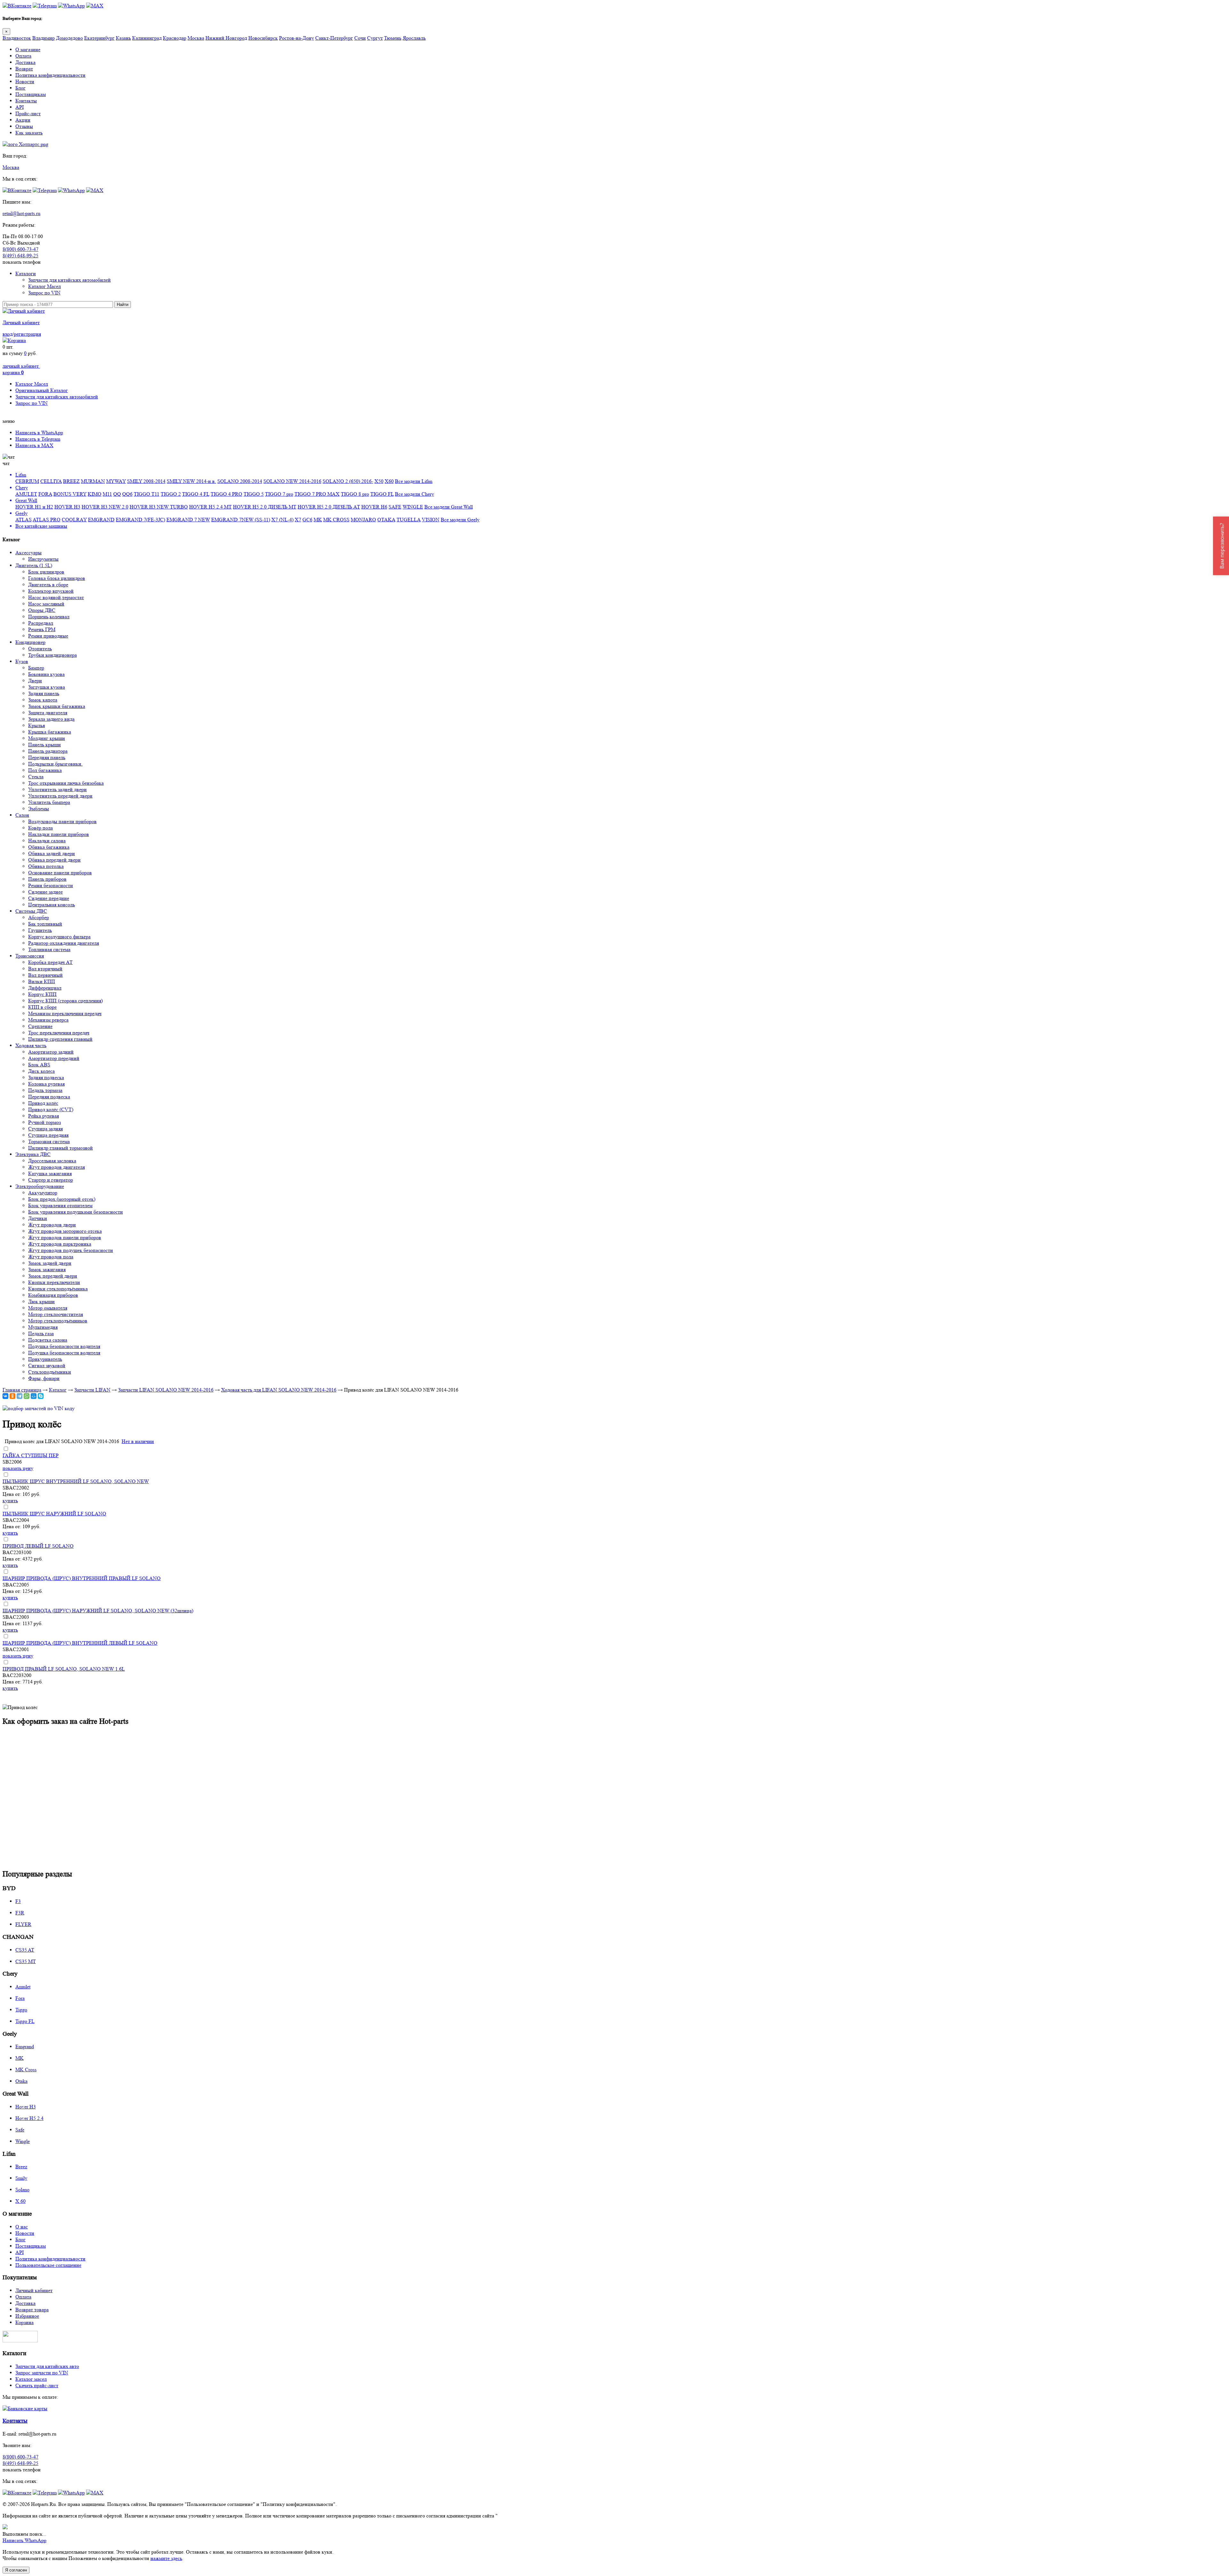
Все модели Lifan (414, 481)
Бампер (36, 668)
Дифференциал (45, 988)
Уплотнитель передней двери (60, 796)
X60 (389, 481)
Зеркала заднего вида (51, 719)
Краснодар (175, 38)
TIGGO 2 (171, 494)
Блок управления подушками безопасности (76, 1212)
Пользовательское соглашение (48, 2265)
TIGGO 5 (254, 494)
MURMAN (93, 481)
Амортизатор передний (54, 1058)
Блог (20, 88)
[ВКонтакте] (5, 1396)
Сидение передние (49, 898)
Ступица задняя (45, 1129)
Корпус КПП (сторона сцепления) (65, 1001)
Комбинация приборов (53, 1295)
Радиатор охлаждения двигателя (64, 943)
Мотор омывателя (48, 1308)
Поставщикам (31, 94)
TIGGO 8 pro (355, 494)
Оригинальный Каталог (42, 390)
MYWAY (116, 481)
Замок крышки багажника (57, 706)
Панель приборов (47, 879)
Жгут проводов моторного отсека (65, 1231)
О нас (22, 2227)
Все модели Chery (414, 494)
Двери (35, 681)
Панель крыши (44, 745)
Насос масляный (46, 604)
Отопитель (40, 649)
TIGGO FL (382, 494)
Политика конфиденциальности (50, 75)
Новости (25, 81)
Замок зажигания (47, 1269)
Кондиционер (30, 642)
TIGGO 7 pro (279, 494)
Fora (20, 1998)
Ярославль (414, 38)
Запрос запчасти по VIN (42, 2373)
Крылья (36, 725)
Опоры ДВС (42, 610)
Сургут (375, 38)
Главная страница (22, 1390)
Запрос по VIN (44, 293)
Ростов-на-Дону (297, 38)
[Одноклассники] (12, 1396)
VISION (431, 520)
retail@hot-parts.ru (21, 213)
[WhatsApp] (27, 1396)
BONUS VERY (70, 494)
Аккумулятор (43, 1193)
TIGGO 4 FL (196, 494)
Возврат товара (32, 2310)
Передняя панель (47, 757)
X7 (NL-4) (282, 520)
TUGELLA (409, 520)
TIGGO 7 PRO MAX (317, 494)
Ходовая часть (31, 1045)
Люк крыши (41, 1301)
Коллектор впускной (51, 591)
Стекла (36, 777)
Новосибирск (263, 38)
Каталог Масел (44, 286)
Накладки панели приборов (59, 834)
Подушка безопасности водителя (64, 1346)
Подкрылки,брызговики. (55, 764)
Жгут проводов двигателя (56, 1167)
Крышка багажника (50, 732)
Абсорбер (39, 917)
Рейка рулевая (44, 1116)
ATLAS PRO (47, 520)
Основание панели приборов (60, 873)
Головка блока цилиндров (57, 578)
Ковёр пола (40, 828)
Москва (196, 38)
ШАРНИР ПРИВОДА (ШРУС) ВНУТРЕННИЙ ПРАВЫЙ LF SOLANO (82, 1578)
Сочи (360, 38)
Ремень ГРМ (42, 629)
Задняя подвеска (46, 1077)
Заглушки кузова (47, 687)
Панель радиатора (48, 751)
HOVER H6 (374, 507)
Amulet (23, 1987)
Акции (23, 120)
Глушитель (40, 930)
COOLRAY (74, 520)
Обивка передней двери (54, 860)
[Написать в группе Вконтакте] (17, 6)
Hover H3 (26, 2107)
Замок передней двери (53, 1276)
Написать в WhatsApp (39, 433)
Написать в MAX (34, 445)
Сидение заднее (45, 892)
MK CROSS (336, 520)
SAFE (395, 507)
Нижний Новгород (226, 38)
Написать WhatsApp (24, 2540)
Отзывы (24, 126)
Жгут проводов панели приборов (65, 1237)
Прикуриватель (45, 1359)
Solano (22, 2190)
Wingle (23, 2141)
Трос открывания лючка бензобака (66, 783)
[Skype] (41, 1396)
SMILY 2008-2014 (146, 481)
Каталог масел (31, 2379)
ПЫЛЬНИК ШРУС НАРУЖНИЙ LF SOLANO (54, 1514)
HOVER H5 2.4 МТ (210, 507)
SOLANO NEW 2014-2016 (292, 481)
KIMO (95, 494)
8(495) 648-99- (20, 256)
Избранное (27, 2316)
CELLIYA (51, 481)
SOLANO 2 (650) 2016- (348, 481)
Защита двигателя (48, 713)
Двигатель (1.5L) (34, 565)
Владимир (44, 38)
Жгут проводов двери (52, 1225)
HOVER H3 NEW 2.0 (105, 507)
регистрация (27, 334)
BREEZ (71, 481)
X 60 (20, 2201)
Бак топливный (45, 924)
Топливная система (49, 949)
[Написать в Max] (95, 6)
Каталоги (26, 273)
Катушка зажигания (50, 1173)
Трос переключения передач (59, 1033)
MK (318, 520)
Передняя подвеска (49, 1097)
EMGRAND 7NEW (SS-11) (241, 520)
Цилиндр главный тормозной (60, 1148)
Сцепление (40, 1026)
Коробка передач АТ (50, 962)
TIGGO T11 (147, 494)
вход (8, 334)
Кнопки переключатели (54, 1282)
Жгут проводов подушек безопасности (71, 1250)
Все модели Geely (460, 520)
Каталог (58, 1390)
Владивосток (17, 38)
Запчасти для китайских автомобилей (69, 280)
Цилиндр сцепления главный (60, 1039)
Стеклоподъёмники (50, 1372)
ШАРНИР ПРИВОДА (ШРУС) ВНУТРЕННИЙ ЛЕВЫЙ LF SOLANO (80, 1643)
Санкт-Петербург (334, 38)
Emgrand (25, 2046)
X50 (379, 481)
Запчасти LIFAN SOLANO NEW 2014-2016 (166, 1390)
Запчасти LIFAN (92, 1390)
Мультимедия (43, 1327)
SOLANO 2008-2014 (240, 481)
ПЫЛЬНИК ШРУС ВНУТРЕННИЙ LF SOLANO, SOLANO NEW (76, 1481)
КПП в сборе (42, 1007)
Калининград (147, 38)
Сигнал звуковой (47, 1365)
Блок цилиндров (46, 572)
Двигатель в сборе (48, 585)
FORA (45, 494)
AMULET (26, 494)
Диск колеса (41, 1071)
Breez (21, 2167)
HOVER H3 (67, 507)
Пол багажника (45, 770)
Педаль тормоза (45, 1090)
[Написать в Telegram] (45, 6)
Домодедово (69, 38)
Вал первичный (45, 975)
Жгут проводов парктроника (60, 1244)
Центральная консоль (52, 905)
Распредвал (41, 623)
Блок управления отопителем (60, 1205)
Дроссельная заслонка (52, 1161)
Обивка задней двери (52, 853)
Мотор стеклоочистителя (56, 1314)
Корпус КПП (42, 994)
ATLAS (24, 520)
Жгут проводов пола (51, 1257)
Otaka (21, 2081)
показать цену (18, 1468)
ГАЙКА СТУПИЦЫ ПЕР (31, 1455)
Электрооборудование (40, 1186)
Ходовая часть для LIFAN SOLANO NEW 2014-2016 (279, 1390)
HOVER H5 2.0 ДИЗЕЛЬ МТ (265, 507)
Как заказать (29, 133)
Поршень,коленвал (49, 617)
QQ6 (127, 494)
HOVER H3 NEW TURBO (159, 507)
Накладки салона (47, 841)
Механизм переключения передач (65, 1013)
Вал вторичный (45, 969)
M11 (107, 494)
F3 (18, 1901)
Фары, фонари (44, 1378)
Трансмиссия (30, 956)
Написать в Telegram (38, 439)
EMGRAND (101, 520)
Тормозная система (49, 1141)
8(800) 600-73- (20, 249)
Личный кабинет (21, 322)
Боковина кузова (46, 674)
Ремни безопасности (51, 885)
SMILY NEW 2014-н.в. (191, 481)
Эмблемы (39, 809)
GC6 (307, 520)
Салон (22, 815)
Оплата (23, 56)
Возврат (24, 69)
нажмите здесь (166, 2558)
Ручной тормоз (44, 1122)
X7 (298, 520)
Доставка (25, 62)
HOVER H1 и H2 (34, 507)
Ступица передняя (48, 1135)
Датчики (38, 1218)
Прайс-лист (28, 113)
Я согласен (16, 2570)
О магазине (28, 49)
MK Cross (26, 2070)
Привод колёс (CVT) (51, 1109)
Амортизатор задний (51, 1052)
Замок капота (43, 700)
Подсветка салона (48, 1340)
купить (10, 1501)
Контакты (26, 101)
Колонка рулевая (46, 1084)
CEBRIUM (27, 481)
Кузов (22, 661)
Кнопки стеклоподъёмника (58, 1289)
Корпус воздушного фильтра (59, 937)
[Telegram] (20, 1396)
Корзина (24, 2322)
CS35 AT (25, 1950)
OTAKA (386, 520)
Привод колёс (43, 1103)
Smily (21, 2178)
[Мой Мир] (34, 1396)
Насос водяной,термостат (56, 597)
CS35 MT (26, 1961)
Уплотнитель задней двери (57, 789)
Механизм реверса (48, 1020)
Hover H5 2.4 (29, 2118)
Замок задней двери (50, 1263)
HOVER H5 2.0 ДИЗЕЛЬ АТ (329, 507)
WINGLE (413, 507)
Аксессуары (28, 553)
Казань (123, 38)
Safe (20, 2130)
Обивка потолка (46, 866)
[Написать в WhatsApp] (71, 6)
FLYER (23, 1924)
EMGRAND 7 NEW (188, 520)
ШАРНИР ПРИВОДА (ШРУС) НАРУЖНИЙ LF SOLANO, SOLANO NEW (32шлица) (98, 1611)
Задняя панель (44, 693)
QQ (117, 494)
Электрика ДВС (33, 1154)
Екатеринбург (99, 38)
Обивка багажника (49, 847)
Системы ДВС (31, 911)
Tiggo (21, 2010)
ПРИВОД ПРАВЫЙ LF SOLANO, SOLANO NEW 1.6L (64, 1669)
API (20, 107)
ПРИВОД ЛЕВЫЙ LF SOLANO (38, 1546)
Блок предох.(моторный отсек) (62, 1199)
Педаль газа (41, 1333)
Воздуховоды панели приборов (62, 821)
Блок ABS (39, 1065)
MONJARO (363, 520)
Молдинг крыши (47, 738)
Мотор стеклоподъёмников (58, 1321)
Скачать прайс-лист (37, 2385)
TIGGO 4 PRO (226, 494)
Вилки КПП (42, 981)
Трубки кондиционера (52, 655)
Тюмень (393, 38)
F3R (20, 1913)
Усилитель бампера (49, 802)
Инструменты (43, 559)
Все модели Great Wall (449, 507)
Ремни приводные (48, 636)
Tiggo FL (25, 2021)
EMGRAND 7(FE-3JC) (141, 520)
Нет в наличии (138, 1441)
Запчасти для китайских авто (47, 2366)
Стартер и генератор (51, 1180)
